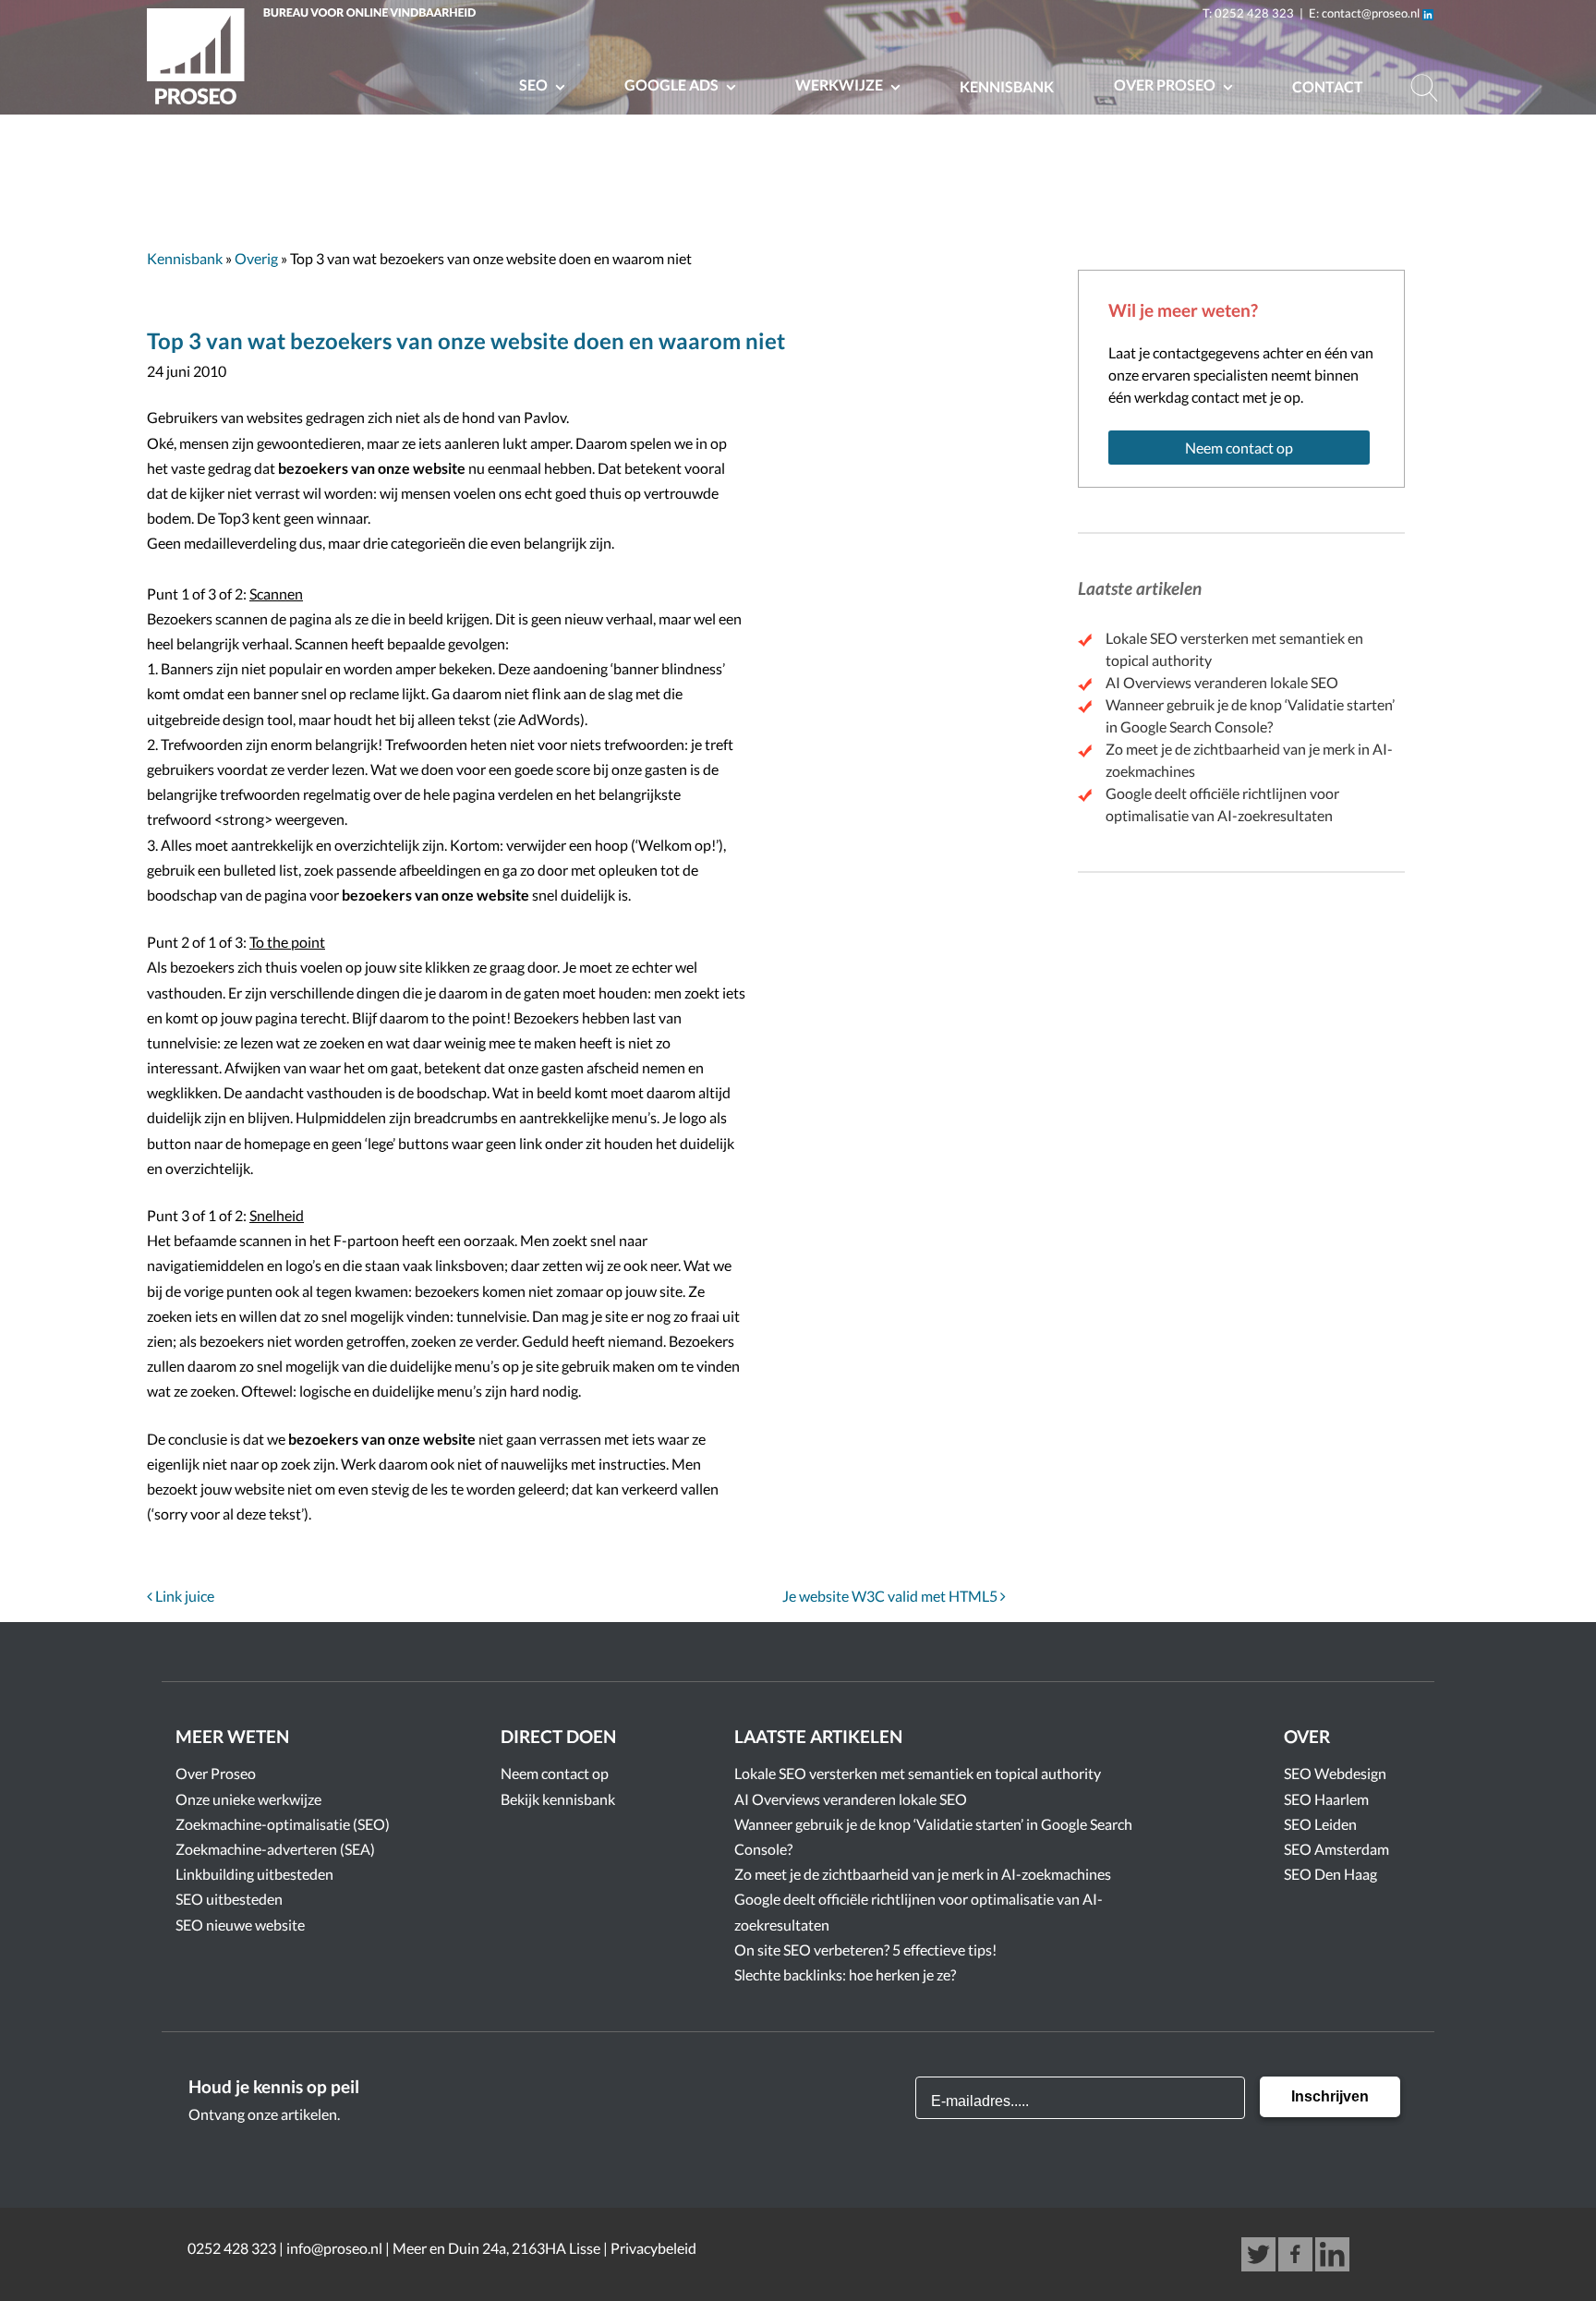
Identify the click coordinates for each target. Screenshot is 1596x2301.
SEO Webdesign (1335, 1773)
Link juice (183, 1596)
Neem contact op (1239, 448)
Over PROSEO (1166, 85)
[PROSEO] (316, 60)
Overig (256, 258)
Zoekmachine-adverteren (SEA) (275, 1849)
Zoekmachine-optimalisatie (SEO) (283, 1824)
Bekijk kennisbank (558, 1799)
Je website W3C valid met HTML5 (891, 1596)
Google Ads (673, 85)
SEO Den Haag (1330, 1874)
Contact (1328, 86)
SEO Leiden (1320, 1824)
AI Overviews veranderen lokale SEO (1222, 682)
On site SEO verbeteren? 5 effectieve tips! (865, 1950)
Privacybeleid (653, 2248)
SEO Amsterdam (1336, 1849)
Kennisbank (1007, 86)
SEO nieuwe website (240, 1925)
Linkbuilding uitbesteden (254, 1874)
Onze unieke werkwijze (248, 1799)
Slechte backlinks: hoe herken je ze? (845, 1974)
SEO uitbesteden (229, 1899)
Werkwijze (840, 85)
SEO (535, 85)
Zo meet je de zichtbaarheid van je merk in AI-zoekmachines (923, 1874)
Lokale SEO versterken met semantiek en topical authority (918, 1773)
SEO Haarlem (1326, 1799)
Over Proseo (216, 1773)
